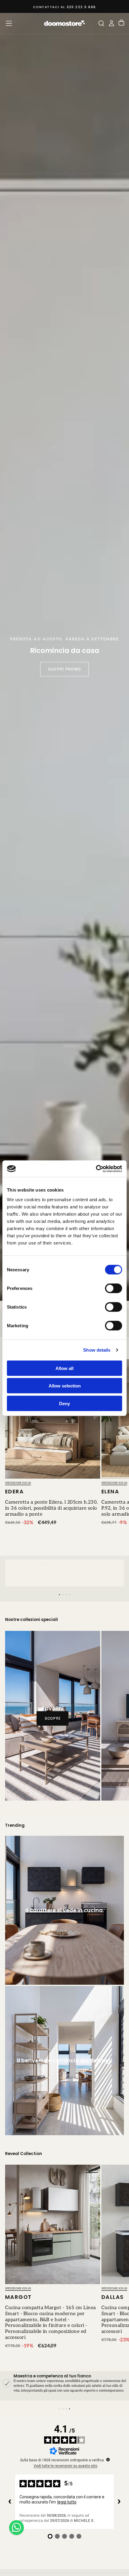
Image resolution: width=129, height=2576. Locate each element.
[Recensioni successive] (119, 2502)
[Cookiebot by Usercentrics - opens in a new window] (96, 1169)
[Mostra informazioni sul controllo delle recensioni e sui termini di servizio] (108, 2460)
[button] (9, 23)
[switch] (114, 1288)
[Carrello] (121, 23)
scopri (53, 1718)
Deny (64, 1403)
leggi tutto (67, 2502)
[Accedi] (111, 23)
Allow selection (65, 1386)
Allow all (64, 1368)
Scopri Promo (64, 669)
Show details (97, 1350)
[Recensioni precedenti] (10, 2502)
